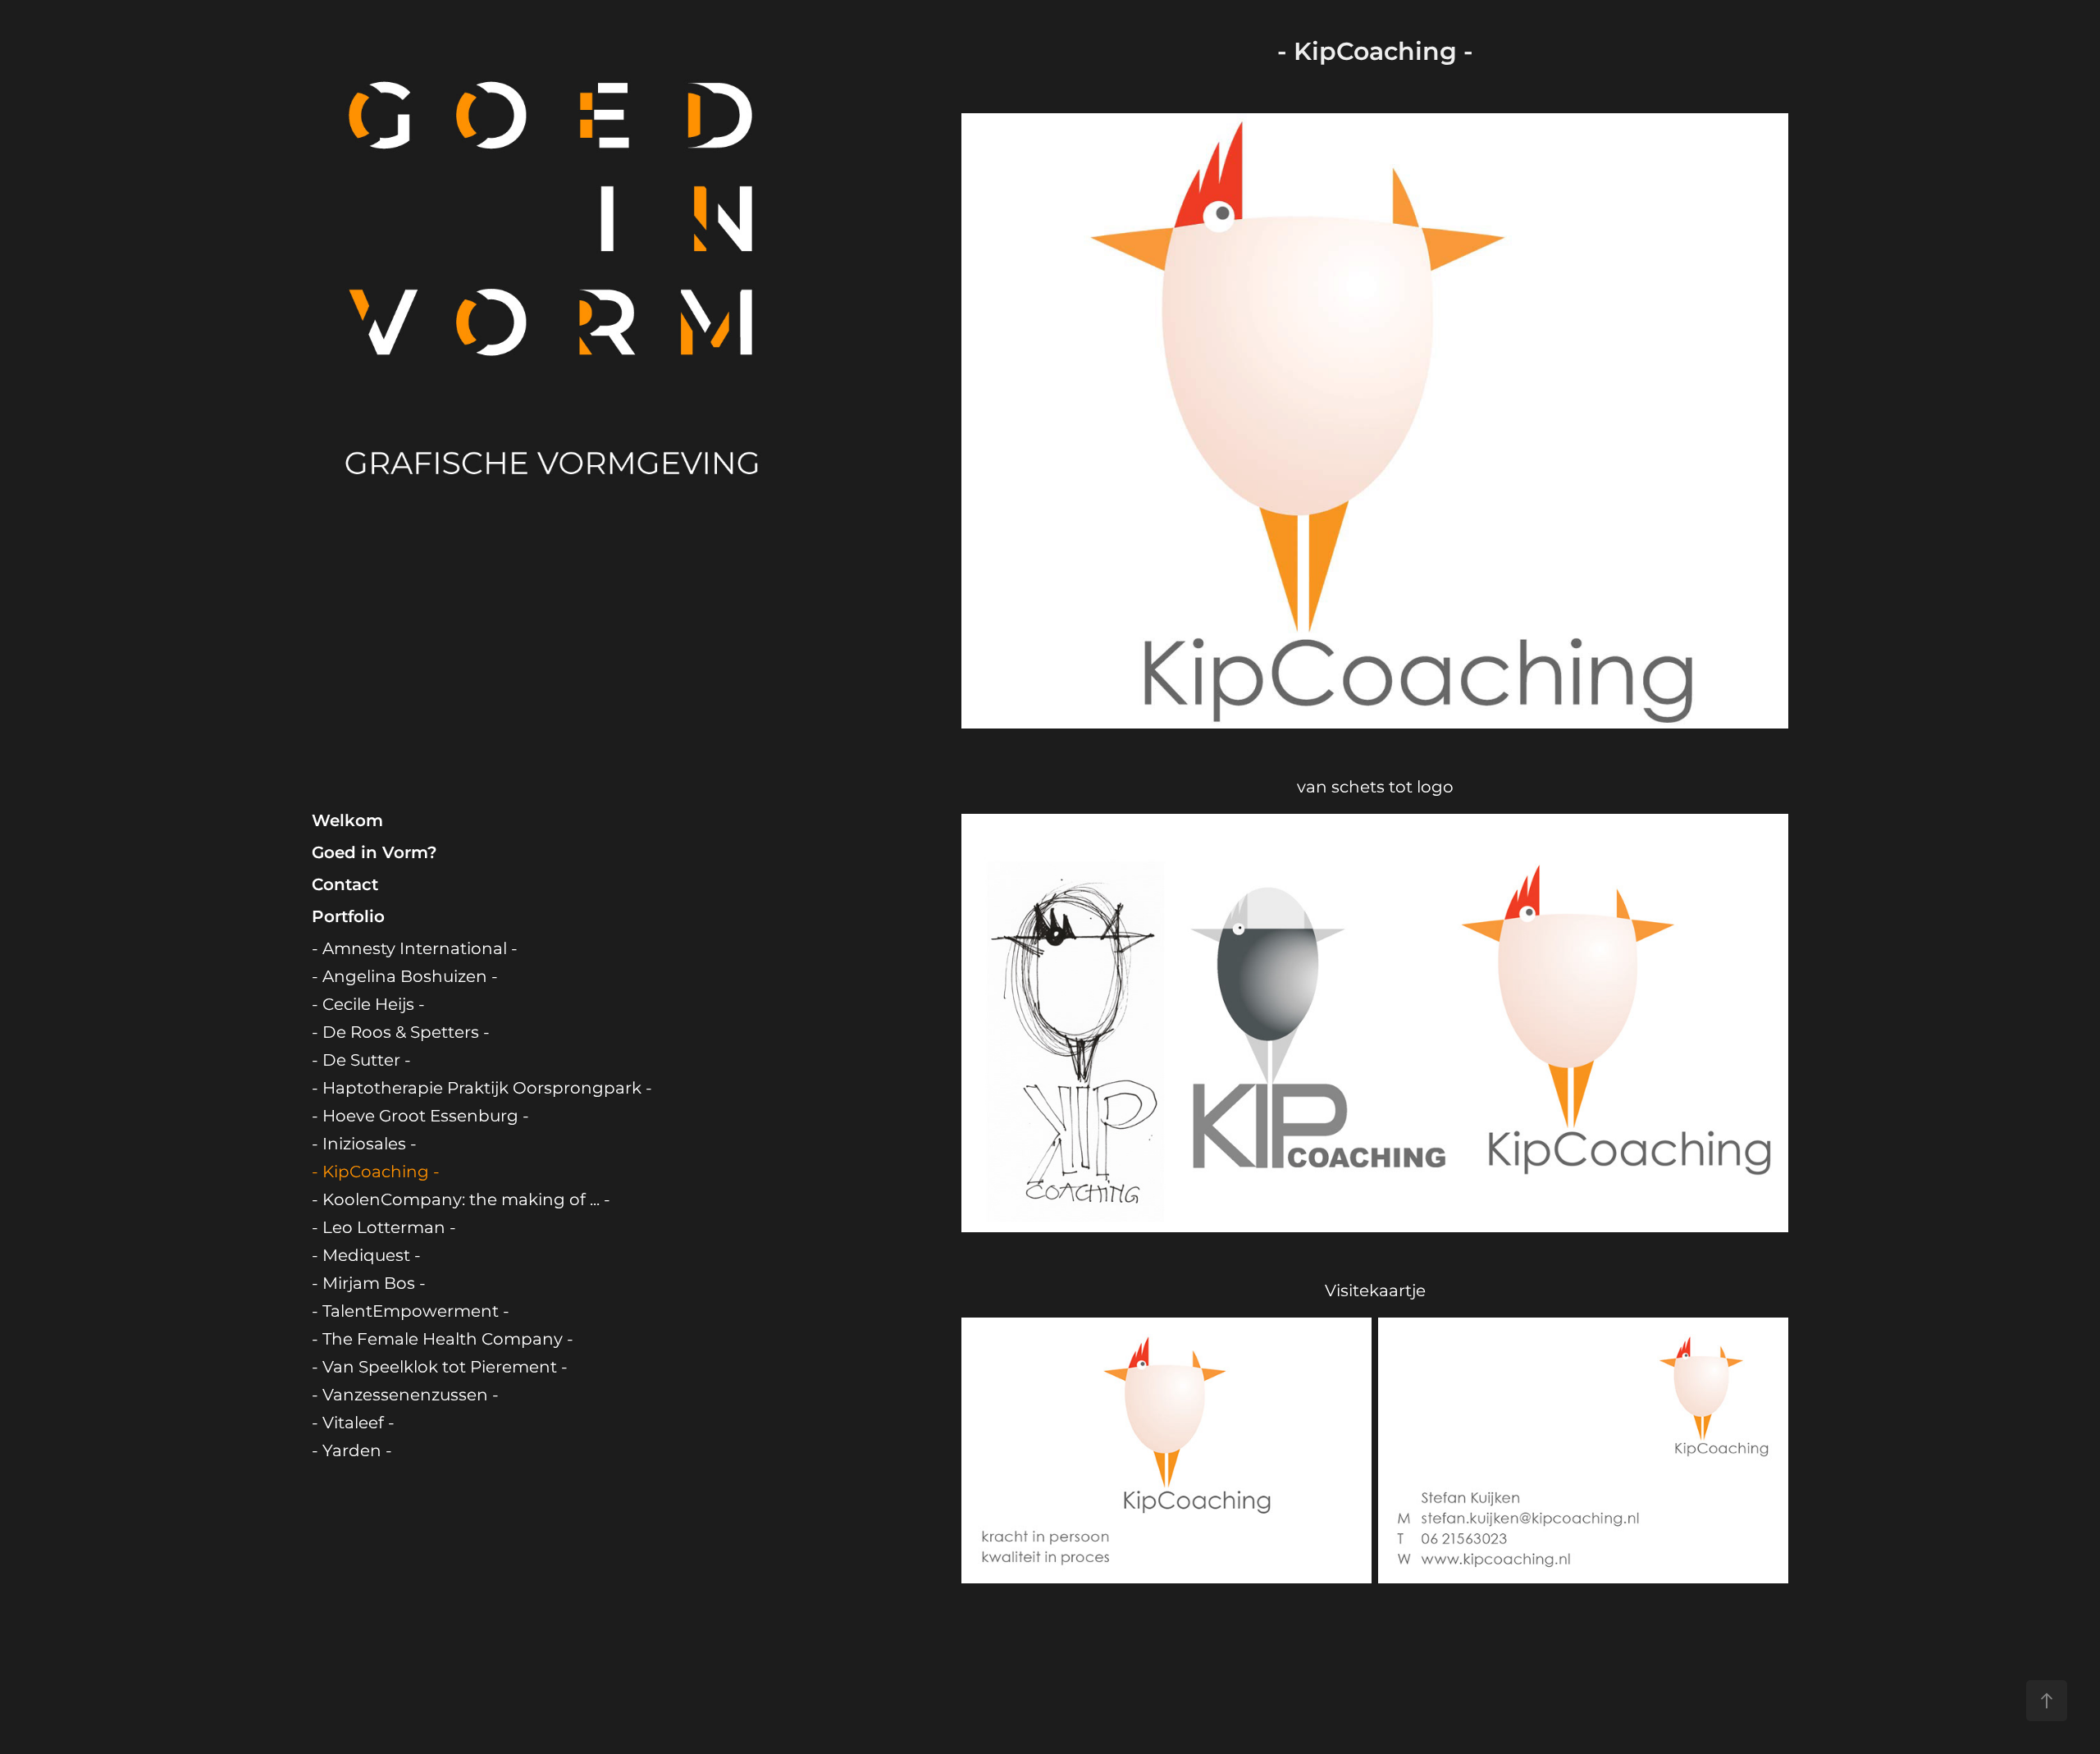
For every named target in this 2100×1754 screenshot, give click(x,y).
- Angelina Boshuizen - (405, 977)
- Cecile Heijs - (368, 1005)
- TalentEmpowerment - (411, 1312)
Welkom (347, 821)
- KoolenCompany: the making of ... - (461, 1200)
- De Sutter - (361, 1061)
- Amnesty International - (415, 949)
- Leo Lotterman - (384, 1228)
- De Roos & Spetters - (401, 1033)
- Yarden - (352, 1451)
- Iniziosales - (364, 1144)
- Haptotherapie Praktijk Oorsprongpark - (482, 1089)
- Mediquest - (366, 1256)
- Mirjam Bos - (369, 1284)
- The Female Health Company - (443, 1340)
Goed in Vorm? (374, 853)
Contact (345, 885)
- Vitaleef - (353, 1423)
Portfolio (348, 917)
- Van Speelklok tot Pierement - (440, 1368)
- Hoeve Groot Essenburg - (420, 1117)
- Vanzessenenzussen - (405, 1395)
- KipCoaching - (376, 1172)
